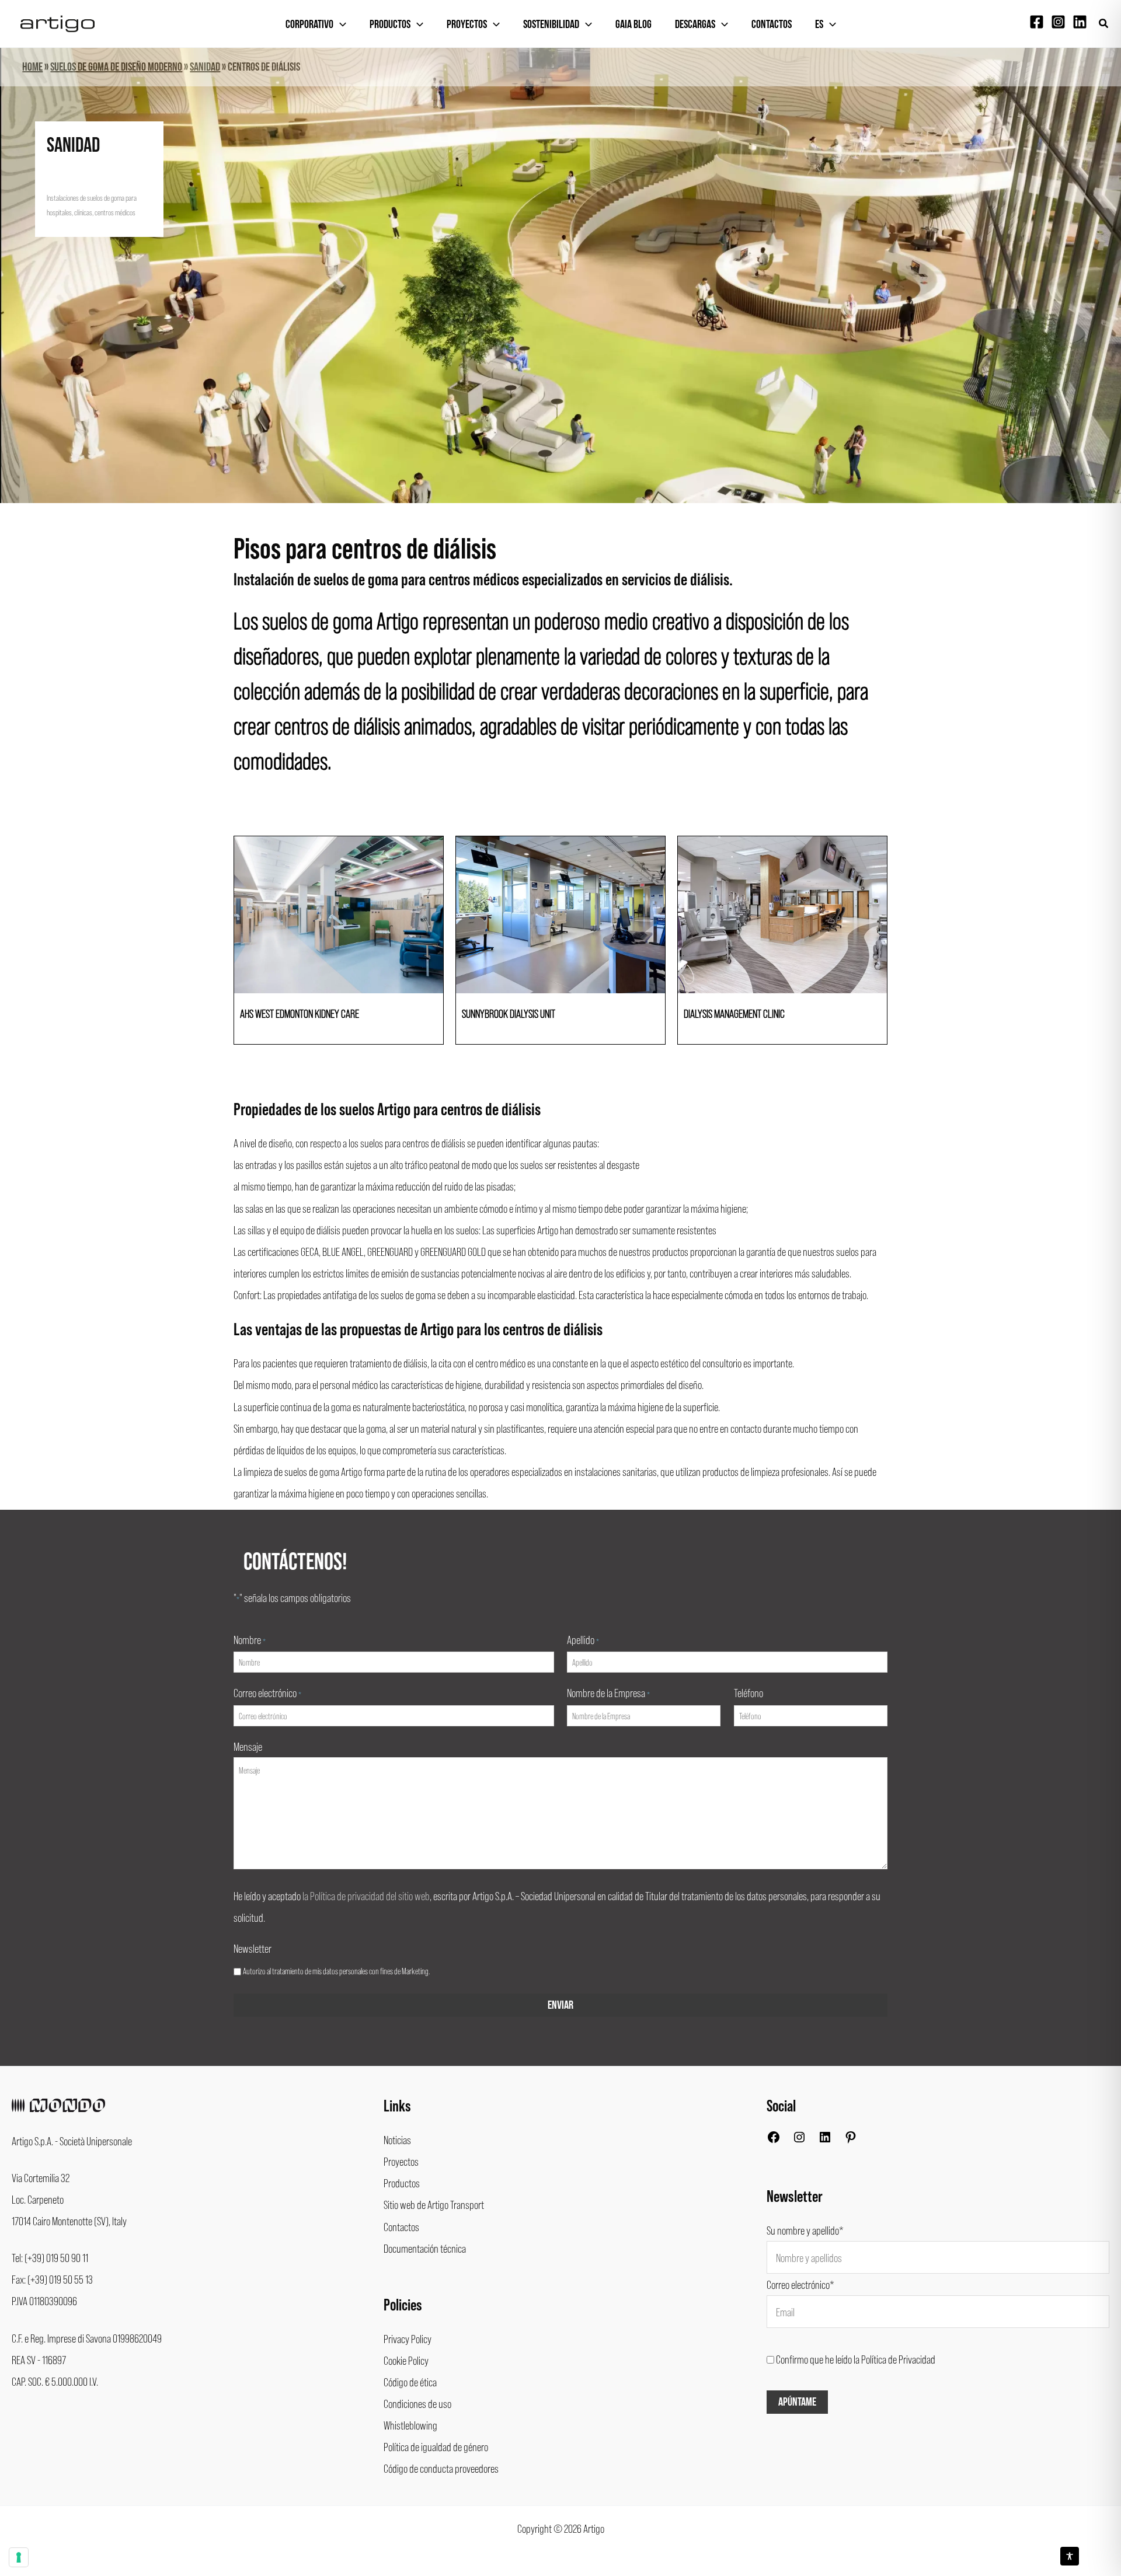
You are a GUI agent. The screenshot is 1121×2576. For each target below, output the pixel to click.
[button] (1104, 24)
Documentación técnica (425, 2248)
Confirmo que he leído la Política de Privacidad (856, 2359)
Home (32, 67)
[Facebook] (1037, 22)
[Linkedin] (1080, 22)
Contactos (772, 25)
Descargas (695, 25)
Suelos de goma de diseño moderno (116, 67)
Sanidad (205, 67)
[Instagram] (1058, 22)
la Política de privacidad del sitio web (366, 1896)
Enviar (560, 2005)
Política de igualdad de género (436, 2446)
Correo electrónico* (800, 2284)
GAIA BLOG (633, 25)
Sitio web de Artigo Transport (434, 2204)
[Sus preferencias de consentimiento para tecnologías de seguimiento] (19, 2557)
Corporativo (309, 25)
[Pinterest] (851, 2139)
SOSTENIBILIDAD (551, 25)
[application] (340, 25)
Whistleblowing (410, 2425)
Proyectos (467, 25)
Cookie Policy (406, 2360)
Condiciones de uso (417, 2403)
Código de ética (410, 2382)
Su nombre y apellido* (805, 2230)
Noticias (397, 2139)
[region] (560, 275)
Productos (390, 25)
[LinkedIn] (825, 2139)
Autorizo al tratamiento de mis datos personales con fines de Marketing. (336, 1971)
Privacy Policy (408, 2338)
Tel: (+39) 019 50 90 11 (50, 2257)
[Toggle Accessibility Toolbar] (1070, 2556)
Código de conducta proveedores (441, 2468)
